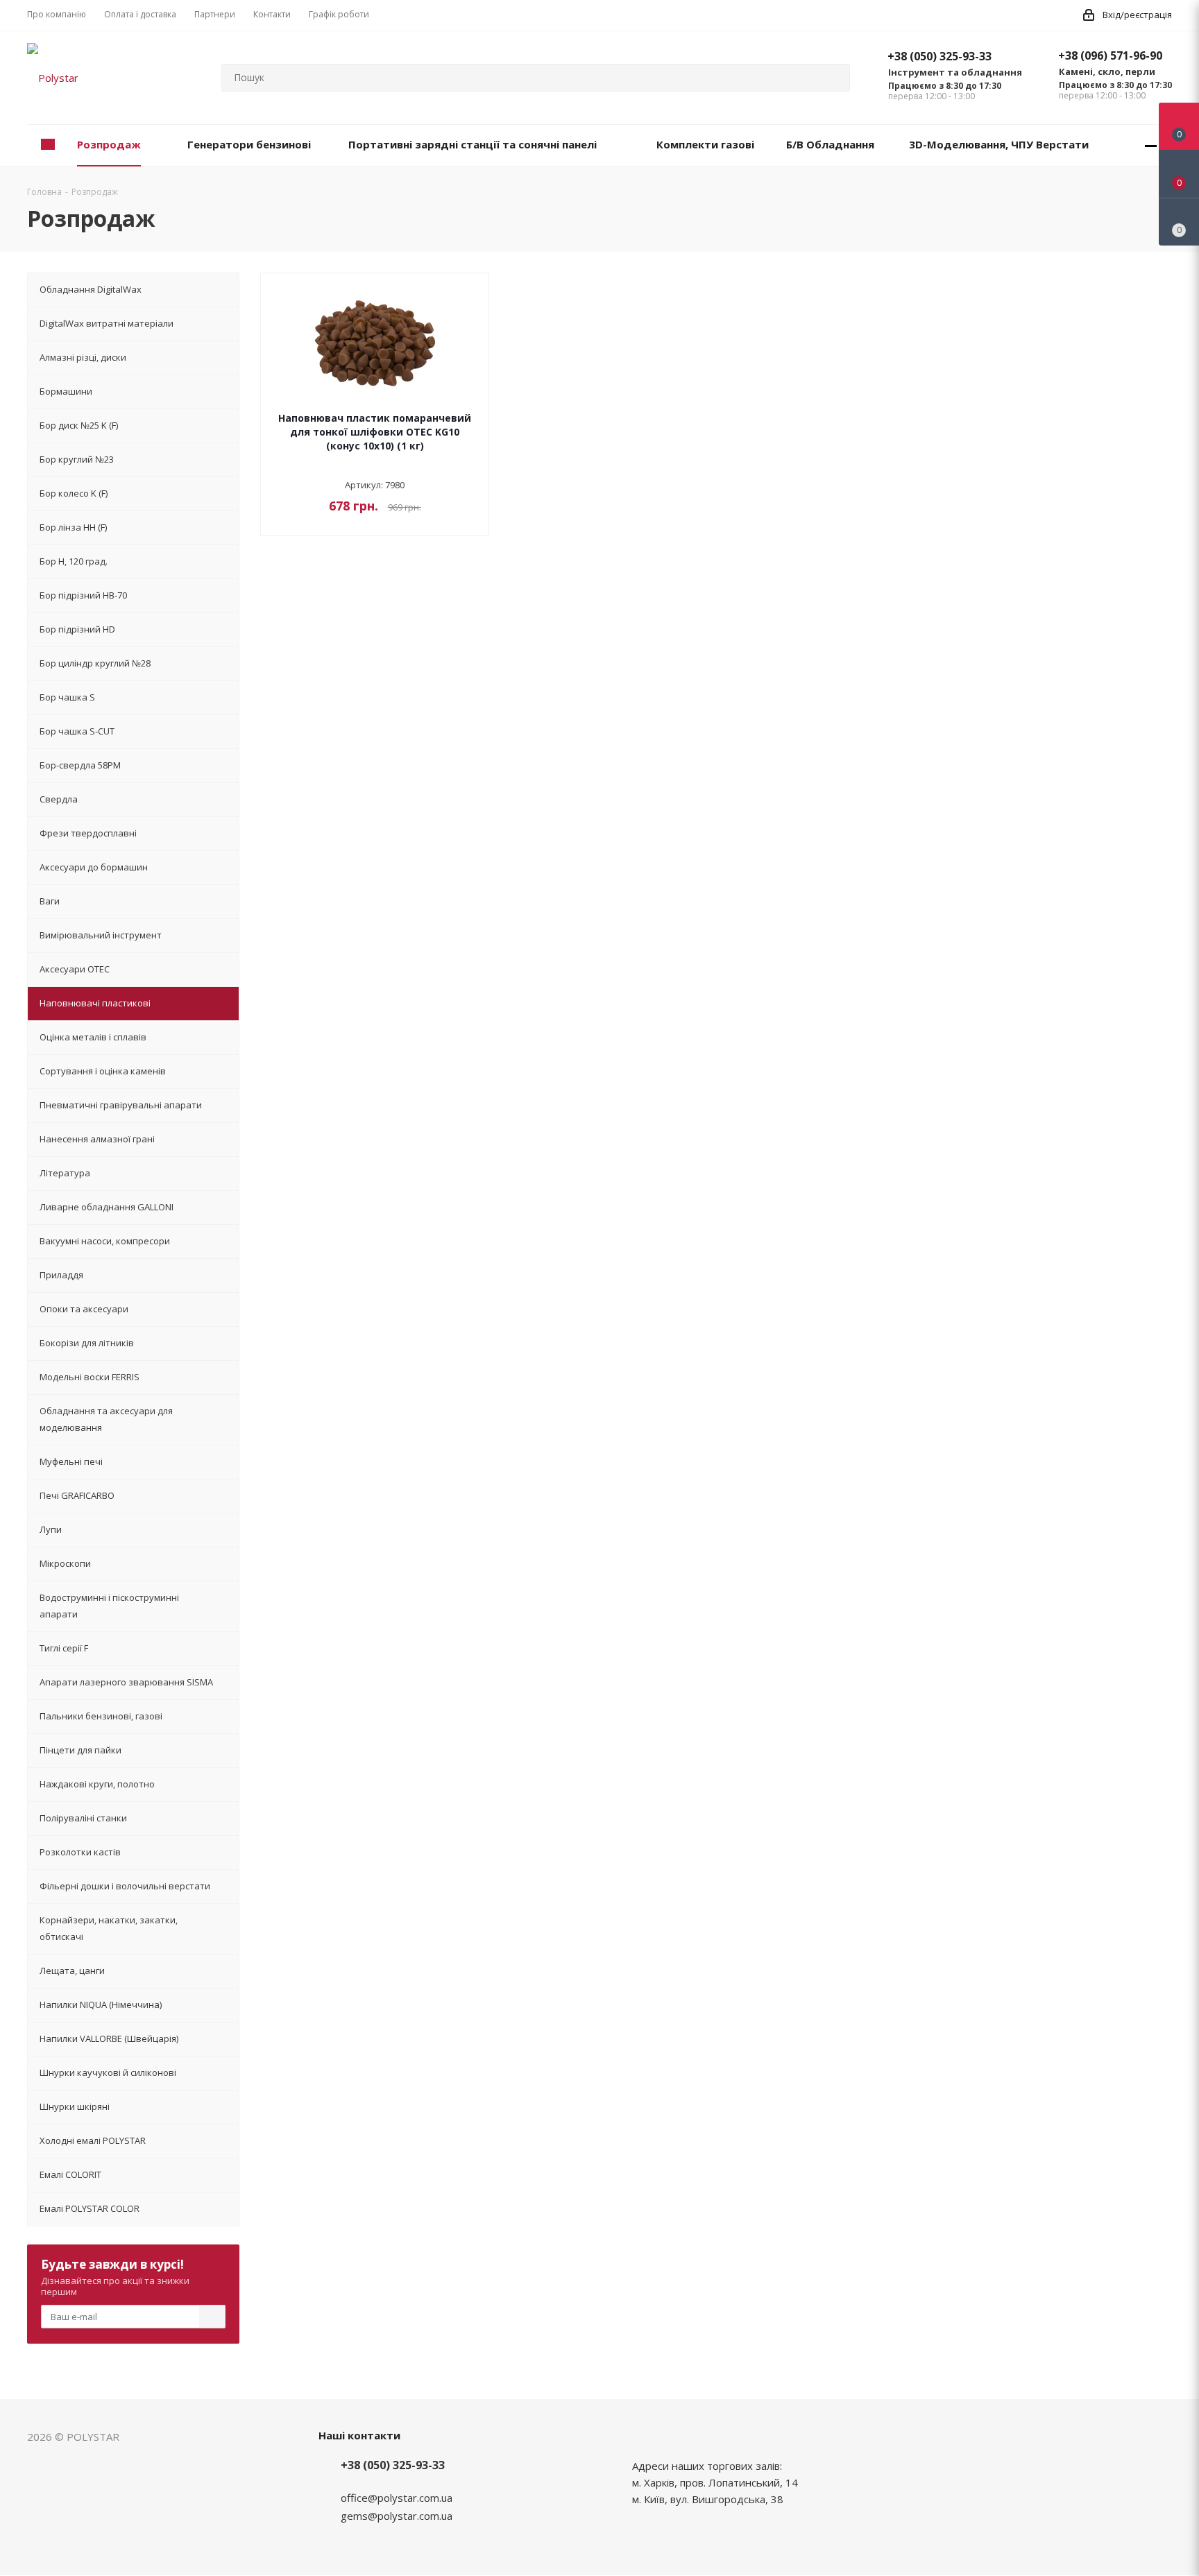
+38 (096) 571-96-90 (1110, 55)
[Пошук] (833, 78)
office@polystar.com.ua (397, 2498)
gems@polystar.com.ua (397, 2516)
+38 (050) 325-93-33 (939, 56)
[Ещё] (1151, 145)
